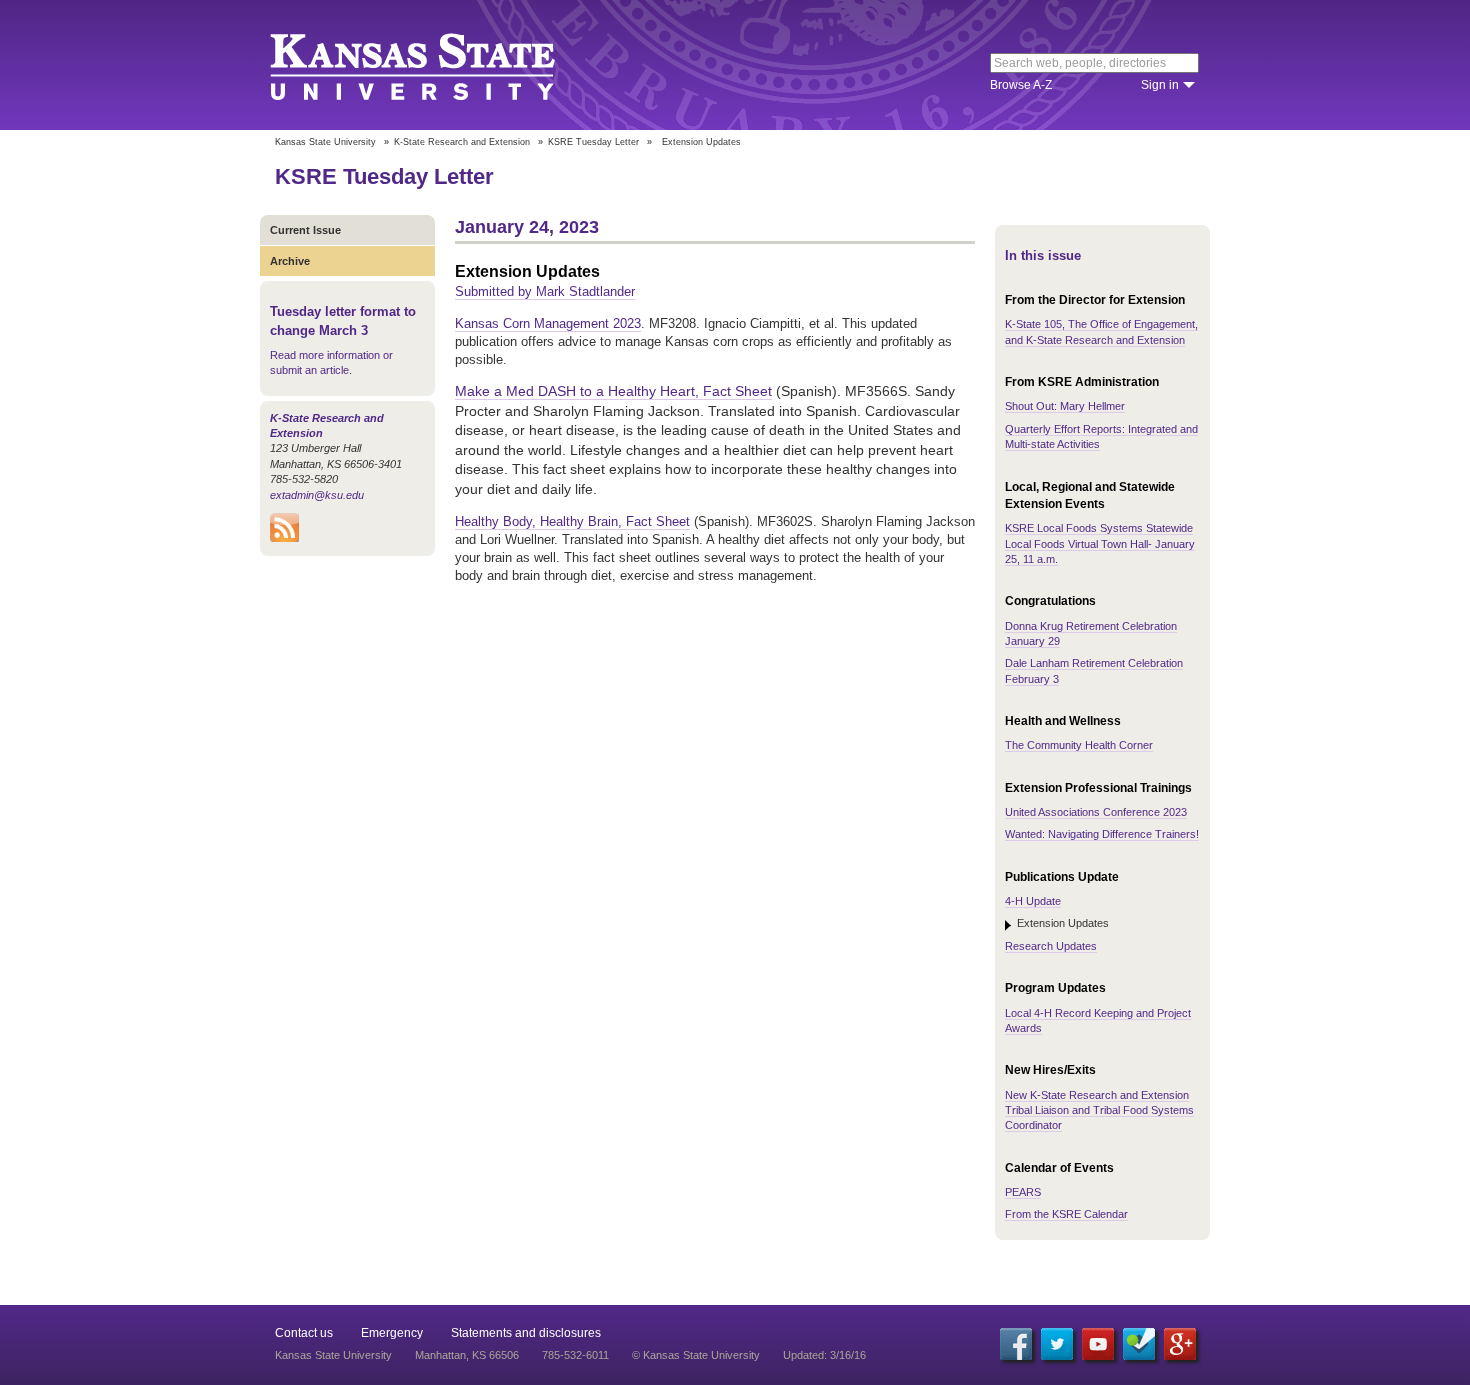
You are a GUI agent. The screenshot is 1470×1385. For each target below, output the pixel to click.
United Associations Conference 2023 (1096, 812)
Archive (290, 261)
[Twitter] (1057, 1344)
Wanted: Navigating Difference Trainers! (1102, 834)
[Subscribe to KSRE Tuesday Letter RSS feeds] (284, 538)
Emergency (392, 1333)
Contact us (304, 1333)
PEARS (1023, 1192)
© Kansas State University (696, 1355)
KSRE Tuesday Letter (593, 142)
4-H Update (1033, 901)
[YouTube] (1098, 1344)
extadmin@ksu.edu (317, 495)
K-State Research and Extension (462, 142)
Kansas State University (437, 65)
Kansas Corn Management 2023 (548, 323)
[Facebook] (1016, 1344)
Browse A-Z (1021, 85)
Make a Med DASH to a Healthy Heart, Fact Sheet (613, 391)
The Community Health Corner (1079, 745)
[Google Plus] (1180, 1344)
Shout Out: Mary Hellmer (1065, 406)
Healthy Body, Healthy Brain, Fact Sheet (572, 521)
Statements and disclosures (526, 1333)
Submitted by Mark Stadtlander (545, 291)
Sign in (1160, 85)
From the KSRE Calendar (1066, 1214)
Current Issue (305, 230)
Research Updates (1051, 946)
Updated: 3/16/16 (824, 1355)
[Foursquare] (1139, 1344)
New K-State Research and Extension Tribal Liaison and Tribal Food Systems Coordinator (1099, 1110)
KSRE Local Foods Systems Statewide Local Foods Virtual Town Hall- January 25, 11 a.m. (1100, 543)
